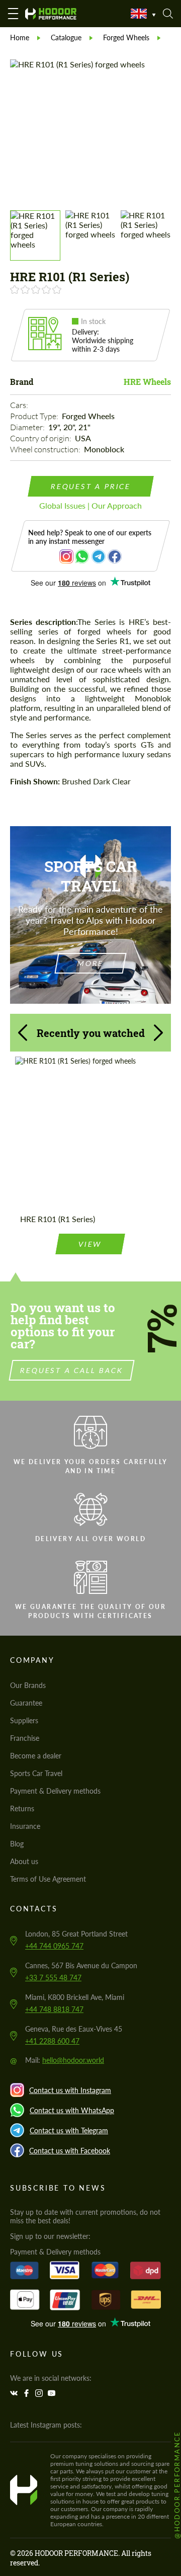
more (90, 963)
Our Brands (28, 1685)
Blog (17, 1844)
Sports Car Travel (36, 1773)
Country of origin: (41, 438)
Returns (22, 1808)
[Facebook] (28, 2393)
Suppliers (24, 1720)
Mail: (65, 2060)
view (90, 1244)
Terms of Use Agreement (48, 1879)
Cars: (20, 405)
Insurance (25, 1826)
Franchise (25, 1738)
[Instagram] (40, 2393)
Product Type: (35, 416)
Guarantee (26, 1703)
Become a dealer (36, 1756)
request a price (90, 486)
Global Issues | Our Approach (90, 505)
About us (24, 1861)
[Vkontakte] (15, 2393)
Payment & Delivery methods (55, 1791)
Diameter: (28, 427)
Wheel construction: (46, 449)
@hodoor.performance (177, 2485)
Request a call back (72, 1370)
